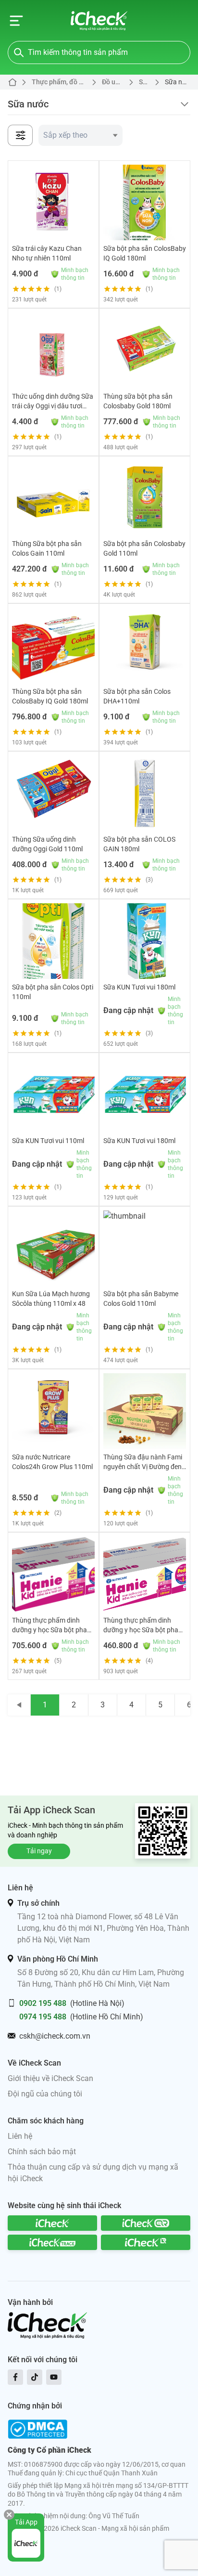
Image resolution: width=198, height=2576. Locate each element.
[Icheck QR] (146, 2223)
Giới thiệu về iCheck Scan (50, 2078)
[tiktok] (35, 2377)
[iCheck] (52, 2223)
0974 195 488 (43, 2017)
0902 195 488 (43, 2003)
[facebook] (15, 2377)
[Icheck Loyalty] (146, 2242)
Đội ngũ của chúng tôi (45, 2094)
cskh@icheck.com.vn (55, 2036)
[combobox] (80, 135)
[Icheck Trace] (52, 2242)
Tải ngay (39, 1851)
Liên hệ (20, 2136)
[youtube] (54, 2377)
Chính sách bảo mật (42, 2152)
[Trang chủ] (99, 21)
